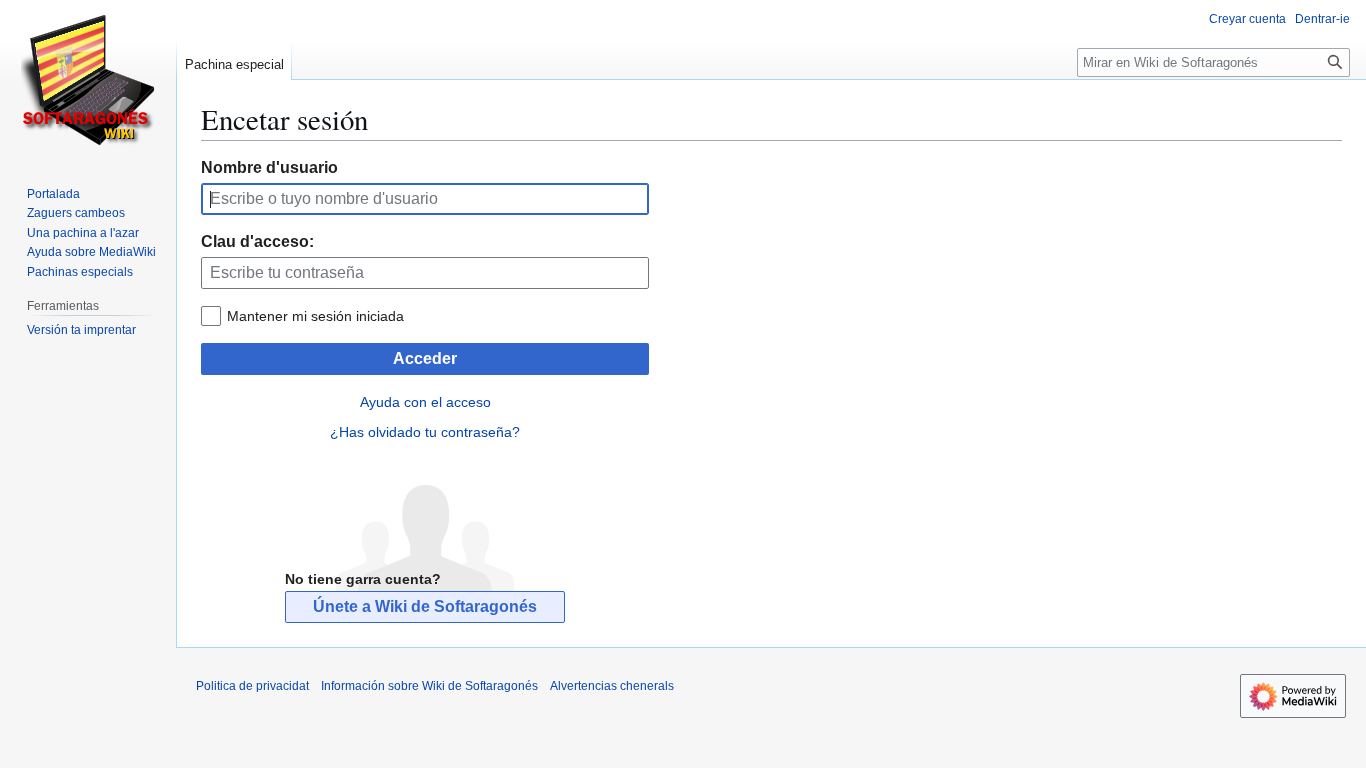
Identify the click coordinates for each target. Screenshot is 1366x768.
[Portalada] (88, 80)
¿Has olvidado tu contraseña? (425, 432)
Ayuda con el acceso (425, 402)
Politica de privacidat (252, 686)
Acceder (425, 358)
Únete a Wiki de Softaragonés (425, 606)
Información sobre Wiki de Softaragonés (429, 686)
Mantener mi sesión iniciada (315, 316)
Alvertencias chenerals (612, 686)
